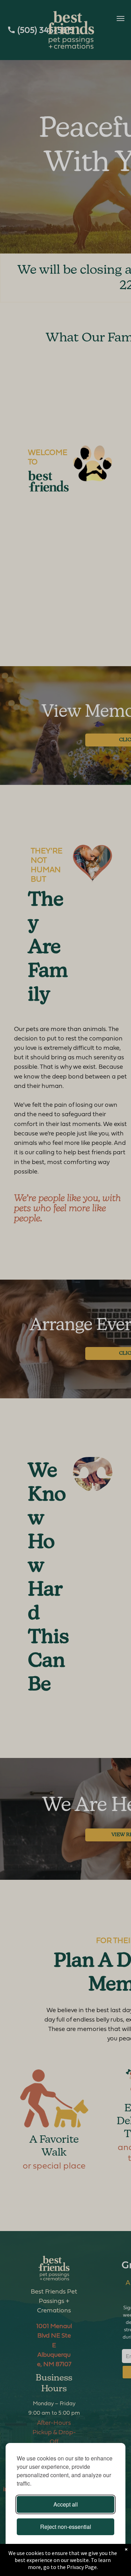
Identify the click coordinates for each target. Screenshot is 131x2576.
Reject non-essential (66, 2527)
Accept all (66, 2504)
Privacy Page (82, 2567)
